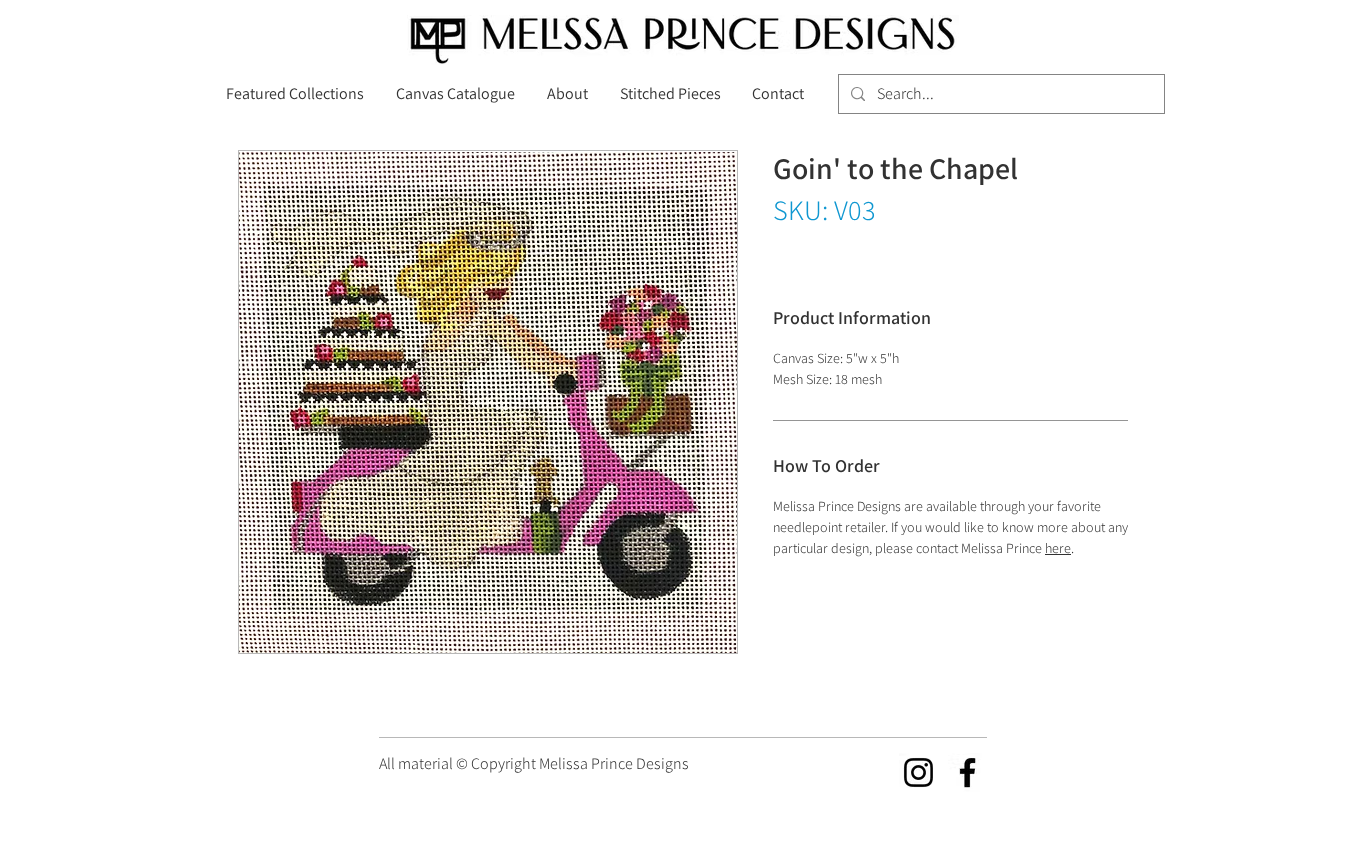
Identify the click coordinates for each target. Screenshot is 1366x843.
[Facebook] (967, 772)
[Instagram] (918, 772)
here (1058, 548)
